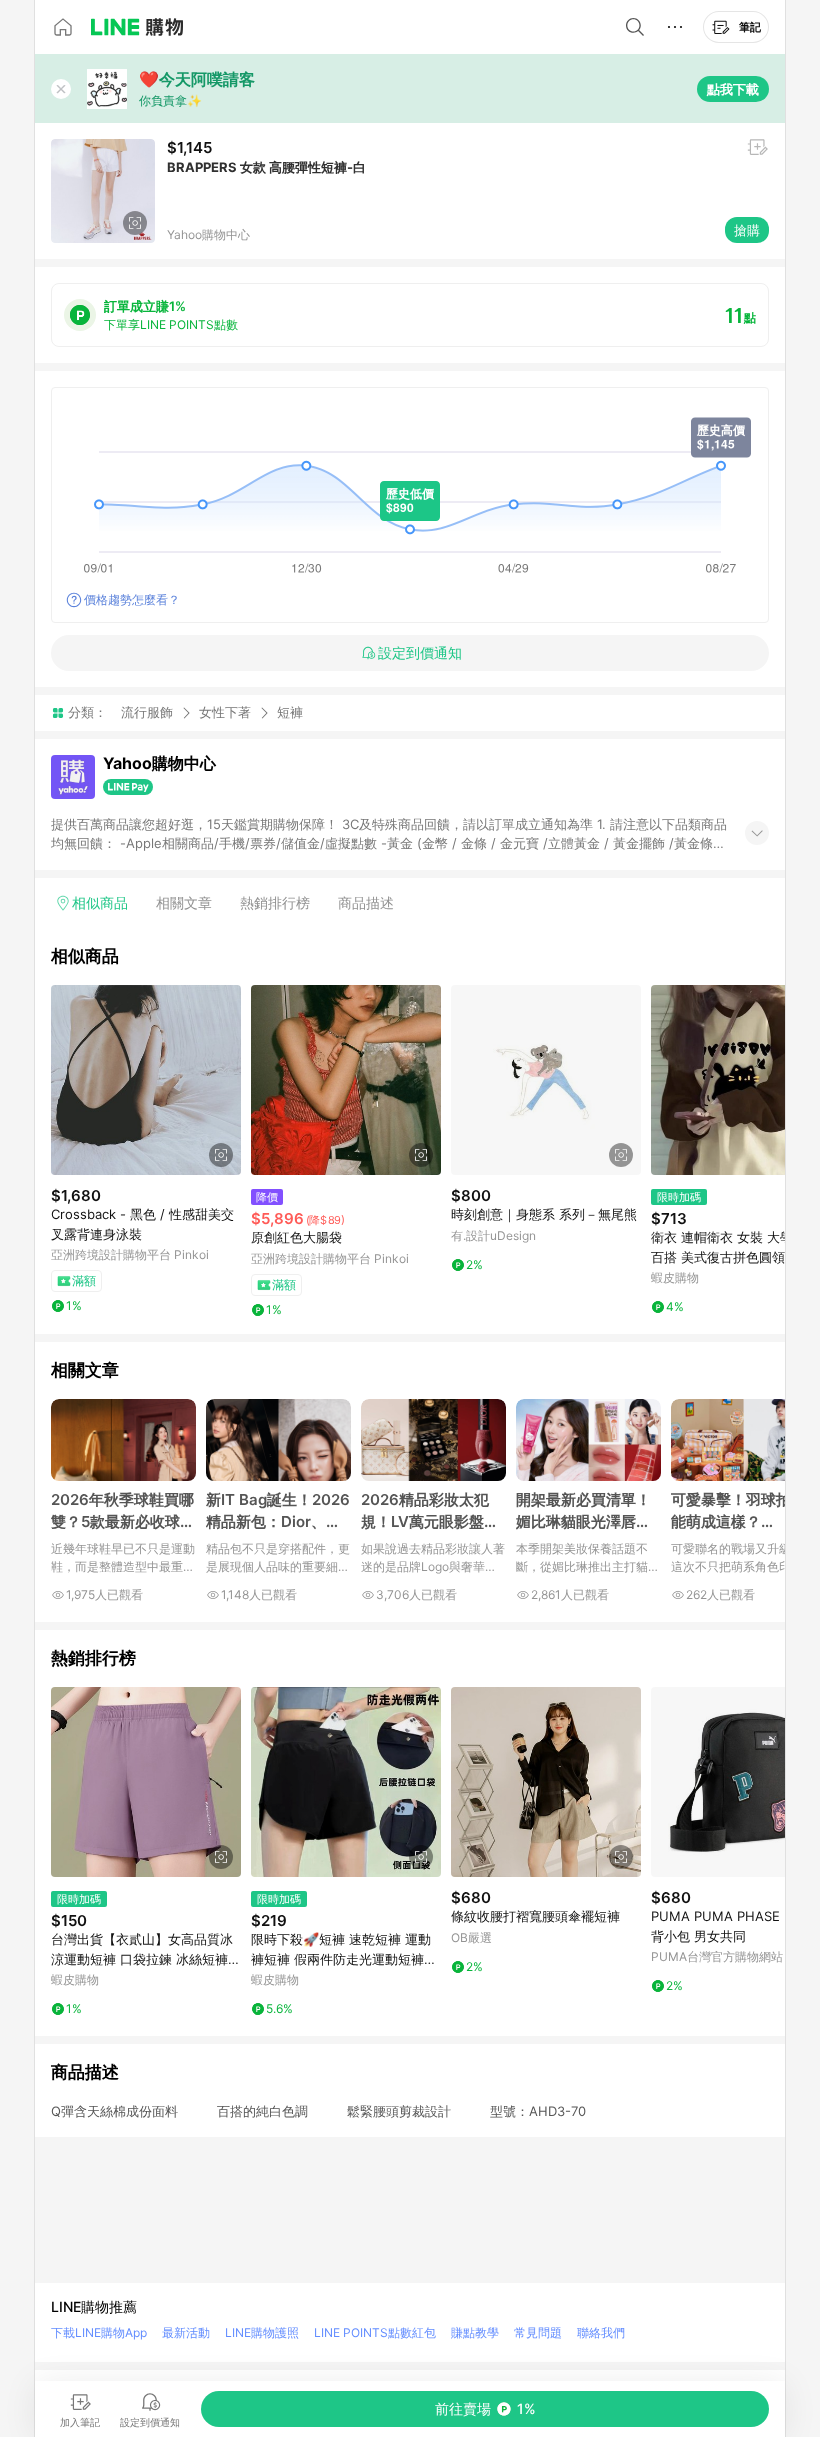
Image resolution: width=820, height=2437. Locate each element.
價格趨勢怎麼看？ (132, 599)
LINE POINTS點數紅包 (375, 2332)
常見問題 (538, 2332)
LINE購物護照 (262, 2332)
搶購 (747, 230)
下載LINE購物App (99, 2332)
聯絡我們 (601, 2332)
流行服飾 (147, 712)
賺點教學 (475, 2332)
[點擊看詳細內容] (146, 1080)
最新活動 (186, 2332)
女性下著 (225, 712)
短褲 (290, 712)
